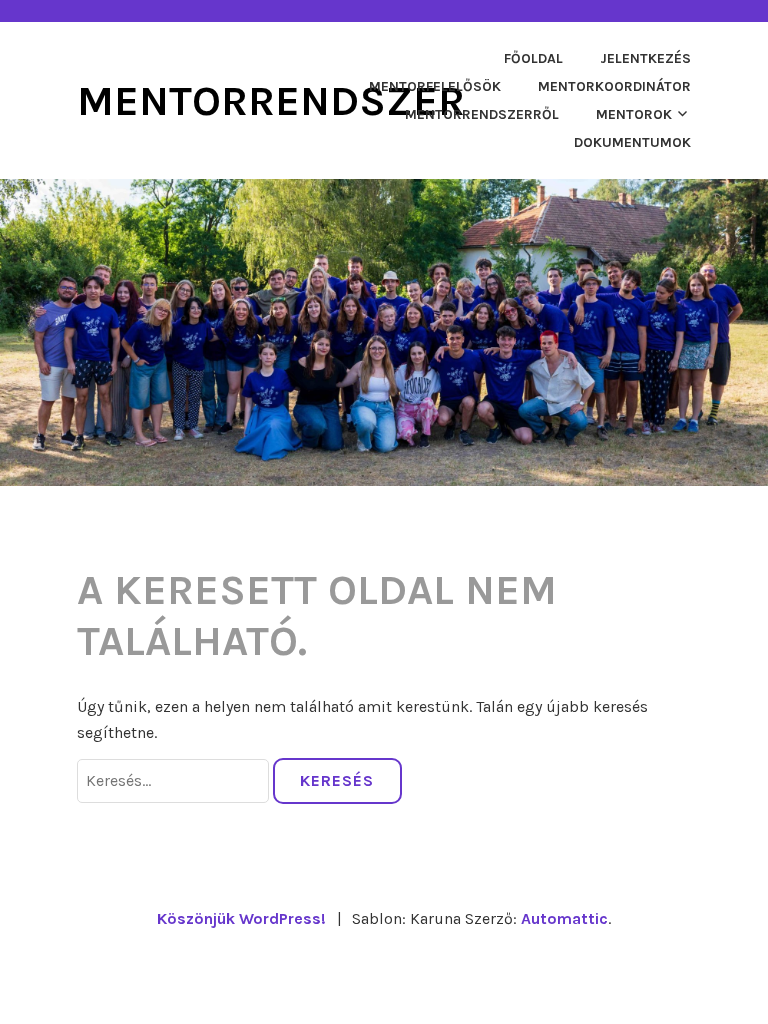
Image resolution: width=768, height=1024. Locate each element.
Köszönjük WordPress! (241, 918)
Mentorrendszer (271, 101)
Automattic (564, 918)
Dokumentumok (632, 142)
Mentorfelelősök (435, 86)
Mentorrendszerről (482, 114)
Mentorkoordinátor (614, 86)
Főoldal (533, 58)
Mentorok (634, 114)
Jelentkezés (645, 58)
